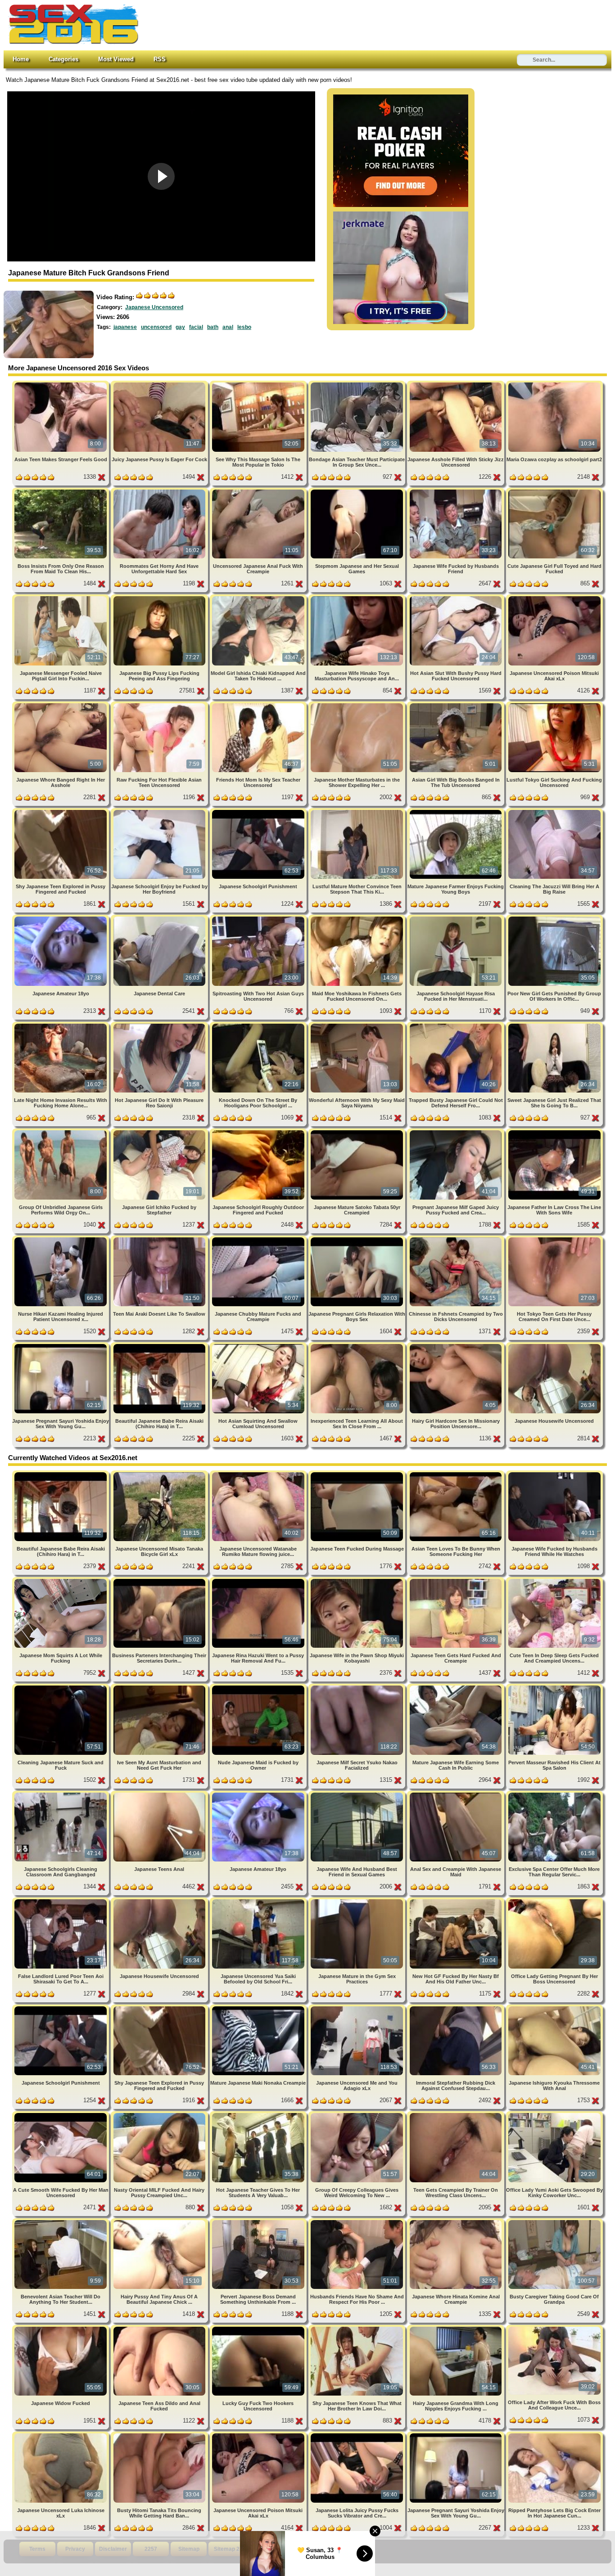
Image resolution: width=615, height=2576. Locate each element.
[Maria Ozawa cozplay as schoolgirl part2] (554, 384)
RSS (160, 59)
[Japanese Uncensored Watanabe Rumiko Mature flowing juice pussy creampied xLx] (259, 1474)
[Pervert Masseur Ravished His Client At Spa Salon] (554, 1687)
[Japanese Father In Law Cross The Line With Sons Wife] (554, 1132)
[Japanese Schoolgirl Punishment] (259, 811)
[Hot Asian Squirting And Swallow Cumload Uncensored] (259, 1346)
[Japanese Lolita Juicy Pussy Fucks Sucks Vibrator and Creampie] (358, 2435)
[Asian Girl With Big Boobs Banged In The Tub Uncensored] (456, 705)
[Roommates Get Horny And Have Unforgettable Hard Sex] (160, 491)
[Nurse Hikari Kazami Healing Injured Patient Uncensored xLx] (61, 1239)
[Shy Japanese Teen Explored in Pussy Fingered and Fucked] (61, 811)
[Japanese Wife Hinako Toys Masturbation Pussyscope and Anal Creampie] (358, 598)
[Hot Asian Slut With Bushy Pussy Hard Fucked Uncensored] (456, 598)
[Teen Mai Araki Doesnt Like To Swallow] (160, 1239)
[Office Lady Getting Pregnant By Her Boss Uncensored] (554, 1901)
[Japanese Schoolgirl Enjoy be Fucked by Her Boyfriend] (160, 811)
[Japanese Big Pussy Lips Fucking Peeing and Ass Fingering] (160, 598)
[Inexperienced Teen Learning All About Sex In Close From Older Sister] (358, 1346)
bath (213, 327)
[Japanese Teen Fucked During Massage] (358, 1474)
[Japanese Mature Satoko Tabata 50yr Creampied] (358, 1132)
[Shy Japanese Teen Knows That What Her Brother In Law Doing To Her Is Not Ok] (358, 2328)
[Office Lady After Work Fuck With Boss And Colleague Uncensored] (554, 2328)
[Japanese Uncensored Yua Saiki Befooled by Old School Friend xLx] (259, 1901)
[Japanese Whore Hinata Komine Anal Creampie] (456, 2222)
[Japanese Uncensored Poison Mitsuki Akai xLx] (554, 598)
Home (21, 59)
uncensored (156, 327)
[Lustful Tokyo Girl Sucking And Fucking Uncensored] (554, 705)
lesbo (244, 327)
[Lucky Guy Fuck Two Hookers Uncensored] (259, 2328)
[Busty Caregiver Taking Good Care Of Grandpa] (554, 2222)
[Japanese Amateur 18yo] (61, 918)
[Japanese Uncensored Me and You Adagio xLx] (358, 2008)
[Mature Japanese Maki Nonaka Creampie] (259, 2008)
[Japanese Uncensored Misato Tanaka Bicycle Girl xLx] (160, 1474)
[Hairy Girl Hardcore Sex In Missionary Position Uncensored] (456, 1346)
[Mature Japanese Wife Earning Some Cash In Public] (456, 1687)
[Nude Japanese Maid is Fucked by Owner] (259, 1687)
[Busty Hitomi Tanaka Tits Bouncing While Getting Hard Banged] (160, 2435)
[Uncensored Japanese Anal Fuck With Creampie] (259, 491)
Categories (63, 59)
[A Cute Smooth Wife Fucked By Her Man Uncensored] (61, 2115)
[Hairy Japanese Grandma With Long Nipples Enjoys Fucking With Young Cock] (456, 2328)
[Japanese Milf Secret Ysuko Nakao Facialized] (358, 1687)
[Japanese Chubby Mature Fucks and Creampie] (259, 1239)
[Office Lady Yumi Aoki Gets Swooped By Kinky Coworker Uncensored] (554, 2115)
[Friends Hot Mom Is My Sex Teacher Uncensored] (259, 705)
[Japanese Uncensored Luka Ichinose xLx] (61, 2435)
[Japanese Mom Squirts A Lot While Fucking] (61, 1580)
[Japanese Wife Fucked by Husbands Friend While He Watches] (554, 1474)
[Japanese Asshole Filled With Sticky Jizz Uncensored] (456, 384)
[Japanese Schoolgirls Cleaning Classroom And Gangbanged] (61, 1794)
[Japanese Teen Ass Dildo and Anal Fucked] (160, 2328)
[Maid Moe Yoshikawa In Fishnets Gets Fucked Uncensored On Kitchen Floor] (358, 918)
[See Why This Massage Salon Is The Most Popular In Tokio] (259, 384)
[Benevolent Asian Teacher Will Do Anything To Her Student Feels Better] (61, 2222)
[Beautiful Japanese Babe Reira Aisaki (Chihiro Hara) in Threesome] (160, 1346)
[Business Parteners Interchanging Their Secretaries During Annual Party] (160, 1580)
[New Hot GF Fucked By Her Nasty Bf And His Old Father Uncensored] (456, 1901)
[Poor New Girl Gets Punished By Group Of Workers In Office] (554, 918)
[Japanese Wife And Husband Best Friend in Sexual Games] (358, 1794)
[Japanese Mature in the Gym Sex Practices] (358, 1901)
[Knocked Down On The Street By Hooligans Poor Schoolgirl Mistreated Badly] (259, 1025)
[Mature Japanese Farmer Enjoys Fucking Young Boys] (456, 811)
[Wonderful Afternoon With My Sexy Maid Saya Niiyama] (358, 1025)
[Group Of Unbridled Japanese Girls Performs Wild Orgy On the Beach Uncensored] (61, 1132)
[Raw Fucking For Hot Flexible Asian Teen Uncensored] (160, 705)
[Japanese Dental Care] (160, 918)
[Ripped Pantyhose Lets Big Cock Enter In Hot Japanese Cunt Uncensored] (554, 2435)
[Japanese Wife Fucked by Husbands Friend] (456, 491)
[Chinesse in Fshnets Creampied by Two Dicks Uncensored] (456, 1239)
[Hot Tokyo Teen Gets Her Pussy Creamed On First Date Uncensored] (554, 1239)
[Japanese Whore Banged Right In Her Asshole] (61, 705)
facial (196, 327)
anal (228, 327)
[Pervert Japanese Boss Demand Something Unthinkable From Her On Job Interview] (259, 2222)
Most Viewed (116, 59)
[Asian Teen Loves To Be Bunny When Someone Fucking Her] (456, 1474)
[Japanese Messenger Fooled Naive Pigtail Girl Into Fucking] (61, 598)
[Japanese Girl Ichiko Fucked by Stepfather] (160, 1132)
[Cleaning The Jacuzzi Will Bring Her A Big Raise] (554, 811)
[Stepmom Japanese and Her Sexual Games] (358, 491)
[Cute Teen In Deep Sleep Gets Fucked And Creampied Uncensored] (554, 1580)
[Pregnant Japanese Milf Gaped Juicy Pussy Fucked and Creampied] (456, 1132)
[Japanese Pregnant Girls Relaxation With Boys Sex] (358, 1239)
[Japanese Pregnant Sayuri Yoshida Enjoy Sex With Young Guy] (61, 1346)
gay (180, 327)
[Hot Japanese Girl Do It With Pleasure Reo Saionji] (160, 1025)
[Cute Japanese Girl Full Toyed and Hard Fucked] (554, 491)
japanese (125, 327)
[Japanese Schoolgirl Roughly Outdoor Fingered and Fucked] (259, 1132)
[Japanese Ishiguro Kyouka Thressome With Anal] (554, 2008)
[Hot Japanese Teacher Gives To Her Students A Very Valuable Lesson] (259, 2115)
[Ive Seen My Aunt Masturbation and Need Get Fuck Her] (160, 1687)
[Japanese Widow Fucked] (61, 2328)
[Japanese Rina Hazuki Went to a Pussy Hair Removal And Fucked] (259, 1580)
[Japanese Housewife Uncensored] (554, 1346)
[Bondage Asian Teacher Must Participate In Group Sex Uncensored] (358, 384)
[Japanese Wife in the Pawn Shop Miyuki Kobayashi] (358, 1580)
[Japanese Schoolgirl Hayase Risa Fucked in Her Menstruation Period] (456, 918)
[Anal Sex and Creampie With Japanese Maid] (456, 1794)
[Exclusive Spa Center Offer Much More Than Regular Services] (554, 1794)
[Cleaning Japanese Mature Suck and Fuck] (61, 1687)
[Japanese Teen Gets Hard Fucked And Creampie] (456, 1580)
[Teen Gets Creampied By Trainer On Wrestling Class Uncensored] (456, 2115)
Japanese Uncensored (154, 307)
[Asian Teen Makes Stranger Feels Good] (61, 384)
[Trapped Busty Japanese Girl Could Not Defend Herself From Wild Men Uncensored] (456, 1025)
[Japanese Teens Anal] (160, 1794)
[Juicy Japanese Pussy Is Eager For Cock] (160, 384)
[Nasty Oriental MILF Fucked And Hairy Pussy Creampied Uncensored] (160, 2115)
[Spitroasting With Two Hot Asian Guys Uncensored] (259, 918)
